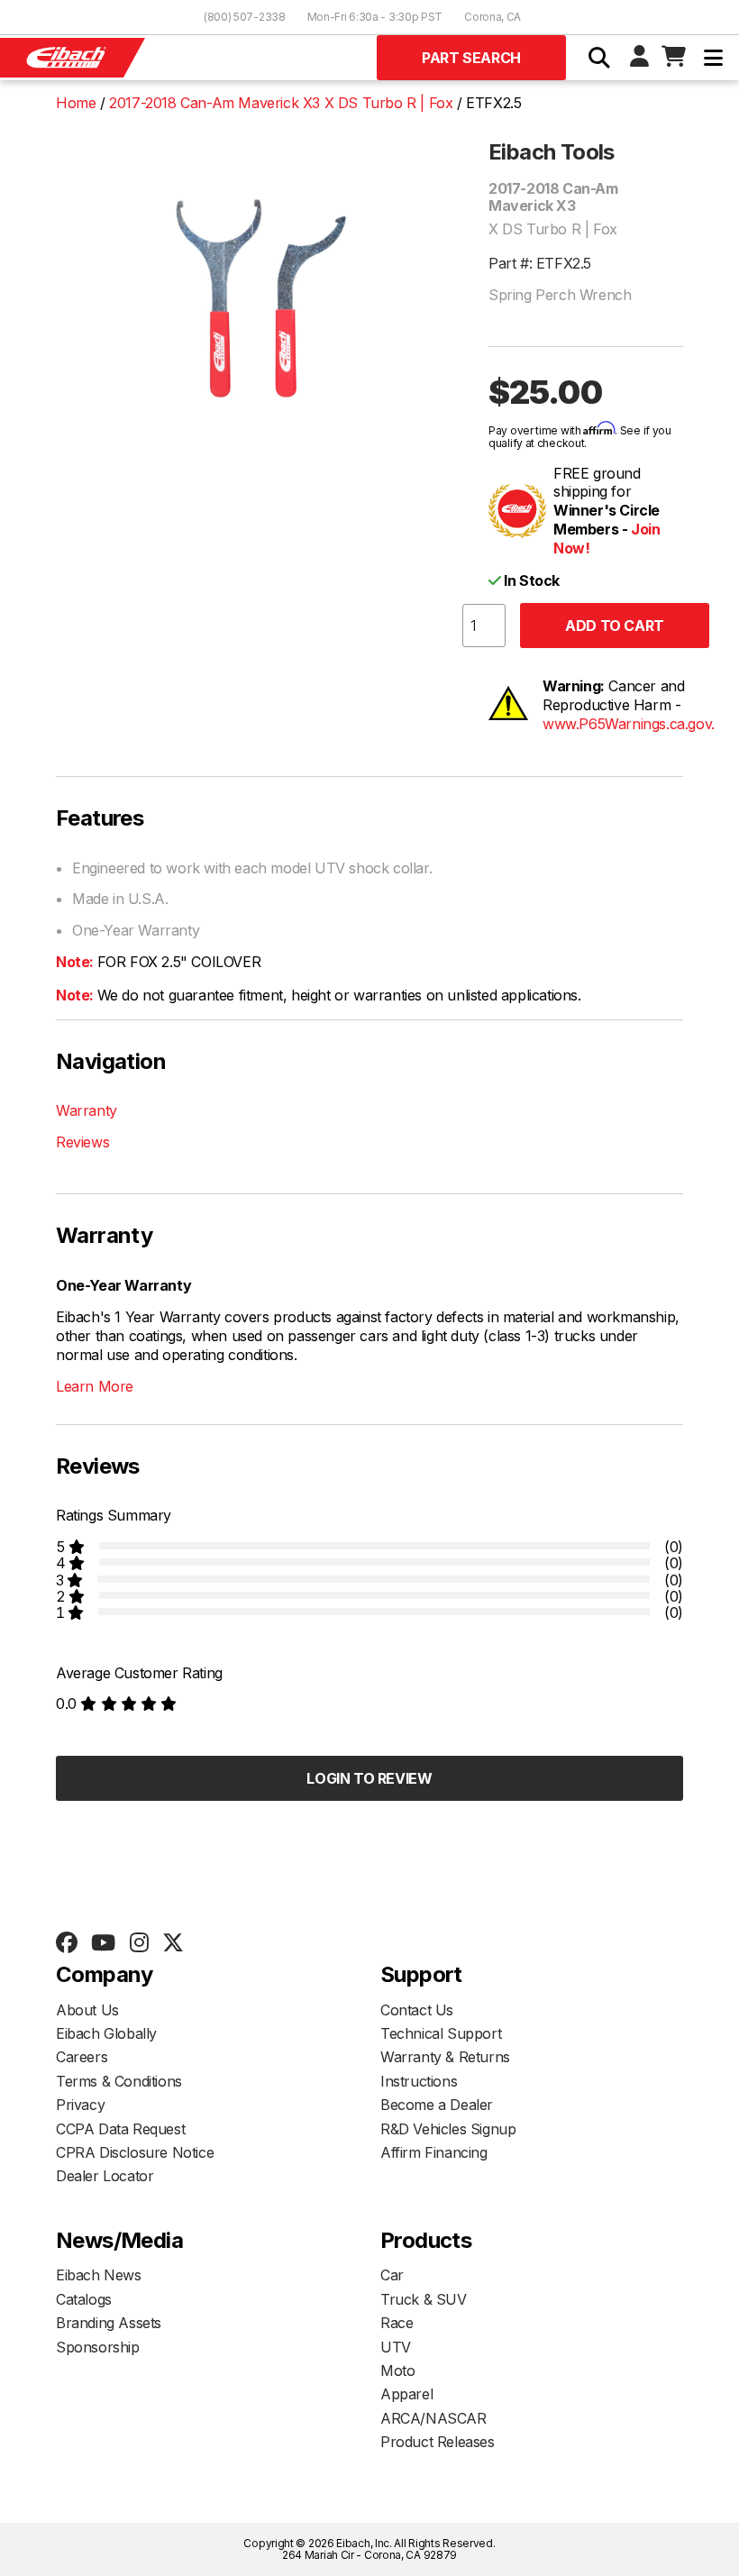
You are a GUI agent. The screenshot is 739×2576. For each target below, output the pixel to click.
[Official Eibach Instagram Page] (139, 1943)
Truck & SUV (424, 2299)
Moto (397, 2370)
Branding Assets (109, 2323)
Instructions (419, 2081)
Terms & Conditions (119, 2081)
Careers (82, 2057)
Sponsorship (98, 2347)
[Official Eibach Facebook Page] (66, 1943)
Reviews (82, 1142)
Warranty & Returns (445, 2057)
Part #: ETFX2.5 (540, 263)
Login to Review (369, 1778)
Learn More (95, 1386)
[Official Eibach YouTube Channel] (103, 1943)
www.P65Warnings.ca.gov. (629, 724)
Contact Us (417, 2010)
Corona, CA (493, 17)
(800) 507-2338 (245, 17)
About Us (87, 2010)
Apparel (406, 2394)
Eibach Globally (106, 2033)
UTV (396, 2347)
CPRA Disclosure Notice (135, 2152)
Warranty (87, 1110)
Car (392, 2275)
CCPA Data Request (120, 2129)
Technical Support (441, 2033)
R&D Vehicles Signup (448, 2129)
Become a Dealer (437, 2105)
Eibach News (99, 2275)
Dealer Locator (105, 2176)
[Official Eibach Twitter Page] (173, 1943)
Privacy (80, 2105)
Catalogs (84, 2299)
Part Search (471, 58)
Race (397, 2323)
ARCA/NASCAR (433, 2418)
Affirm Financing (434, 2152)
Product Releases (438, 2442)
